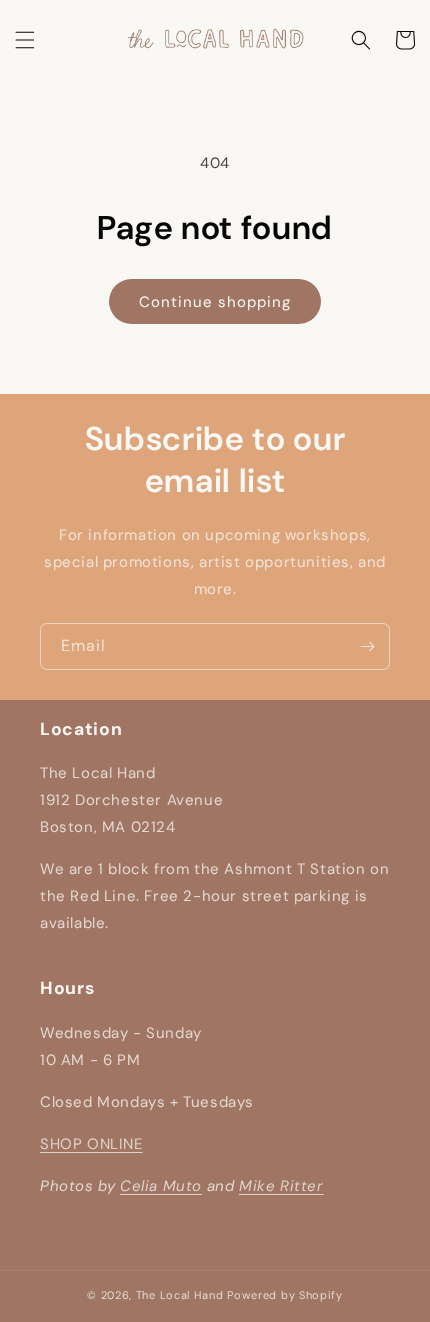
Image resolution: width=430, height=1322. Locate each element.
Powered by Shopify (285, 1295)
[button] (25, 40)
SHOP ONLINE (91, 1144)
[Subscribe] (367, 646)
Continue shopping (215, 302)
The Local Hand (180, 1295)
